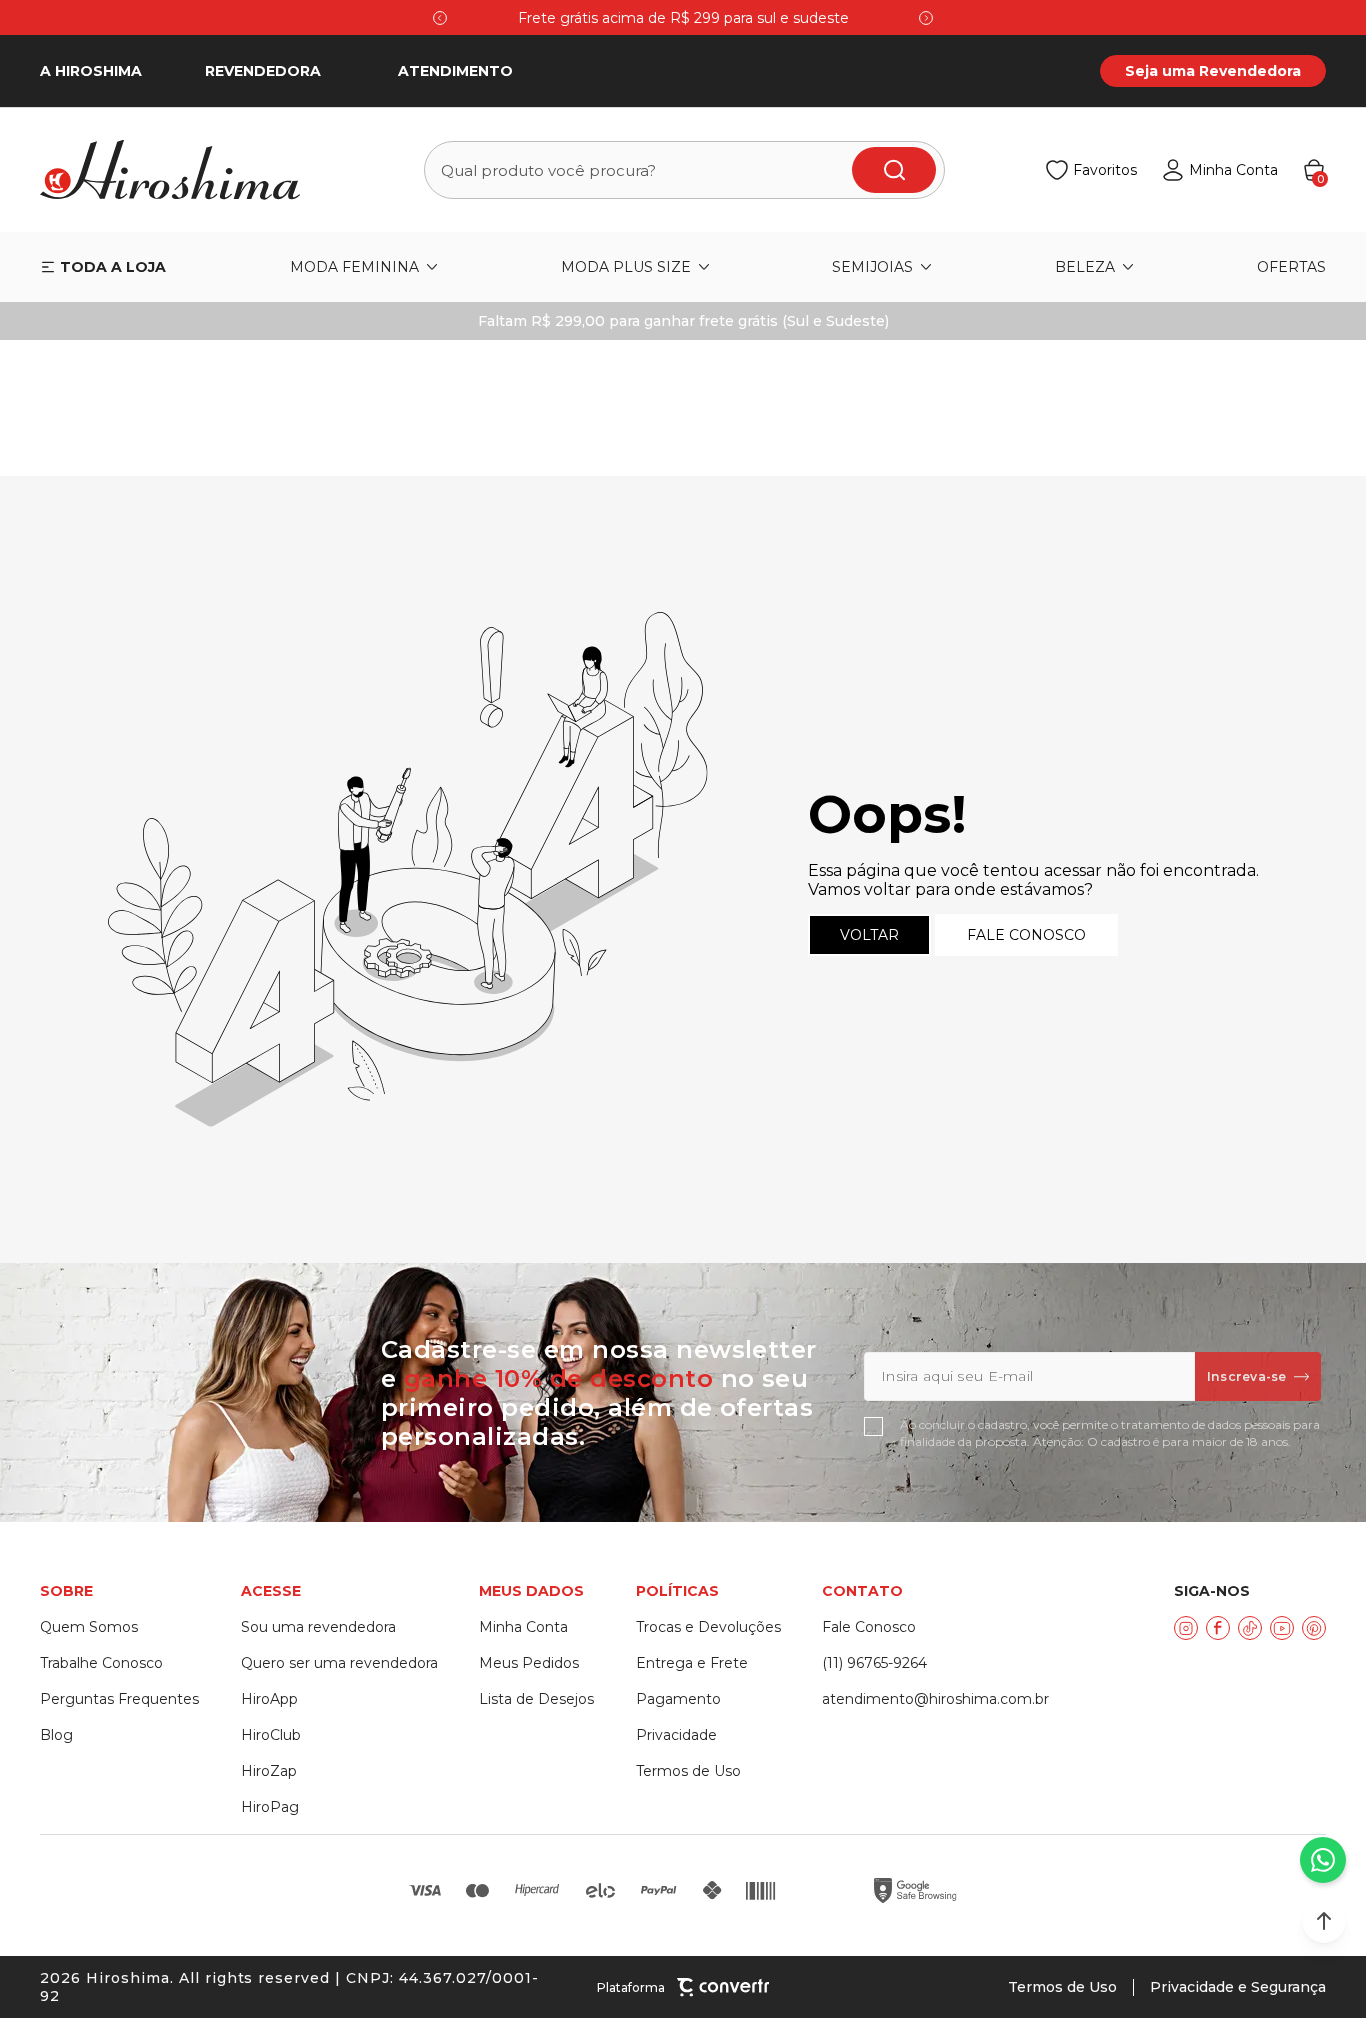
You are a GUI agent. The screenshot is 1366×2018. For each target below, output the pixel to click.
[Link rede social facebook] (1218, 1628)
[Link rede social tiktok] (1250, 1628)
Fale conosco (1026, 935)
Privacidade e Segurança (1238, 1987)
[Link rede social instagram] (1186, 1628)
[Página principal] (182, 170)
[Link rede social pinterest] (1314, 1628)
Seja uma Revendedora (1213, 71)
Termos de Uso (1062, 1987)
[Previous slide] (440, 18)
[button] (1324, 1921)
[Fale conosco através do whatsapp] (1323, 1860)
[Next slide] (926, 18)
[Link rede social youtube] (1282, 1628)
